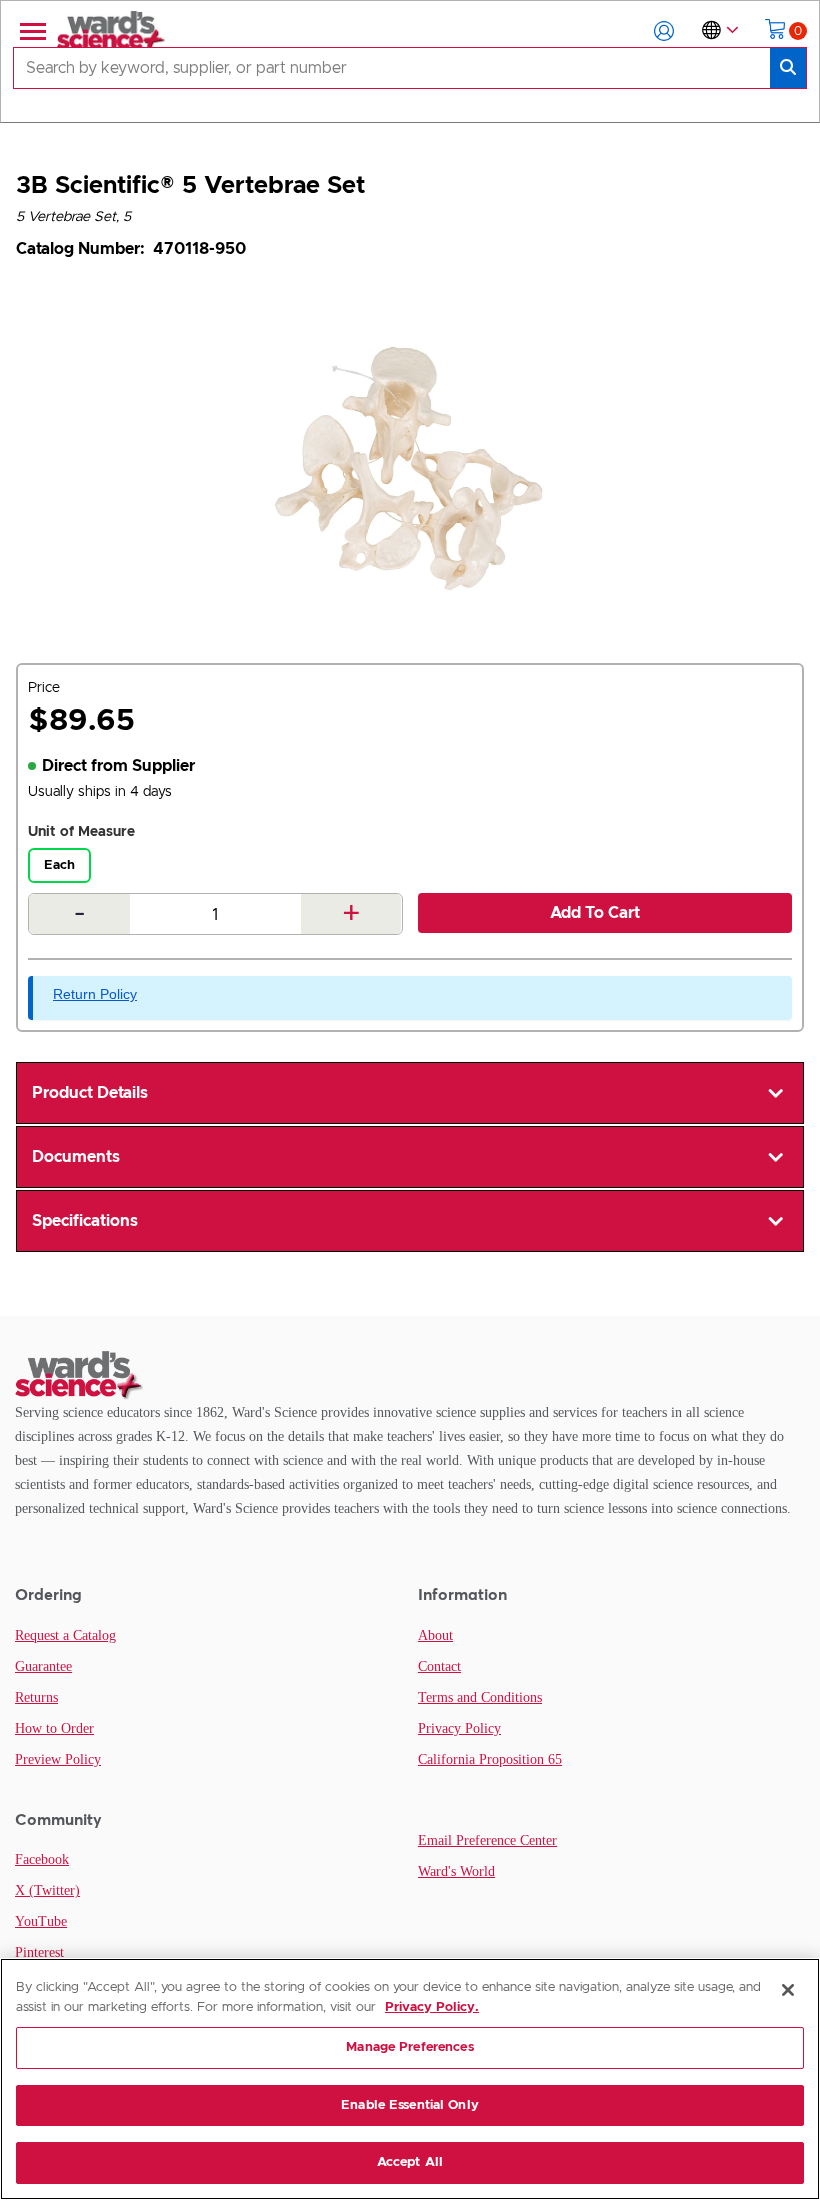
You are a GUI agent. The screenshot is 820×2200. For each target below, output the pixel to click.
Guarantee (43, 1666)
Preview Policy (58, 1759)
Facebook (42, 1859)
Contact (439, 1666)
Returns (36, 1697)
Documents (76, 1157)
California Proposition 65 (490, 1759)
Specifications (85, 1221)
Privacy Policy (459, 1728)
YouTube (41, 1921)
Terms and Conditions (480, 1697)
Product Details (90, 1093)
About (435, 1635)
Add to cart (595, 913)
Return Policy (95, 994)
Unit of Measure (81, 832)
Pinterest (39, 1952)
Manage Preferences (409, 2047)
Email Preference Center (487, 1840)
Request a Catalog (65, 1635)
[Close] (788, 1990)
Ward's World (456, 1871)
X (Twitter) (47, 1890)
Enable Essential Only (410, 2105)
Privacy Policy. (432, 2007)
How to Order (54, 1728)
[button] (664, 31)
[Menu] (31, 31)
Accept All (410, 2162)
